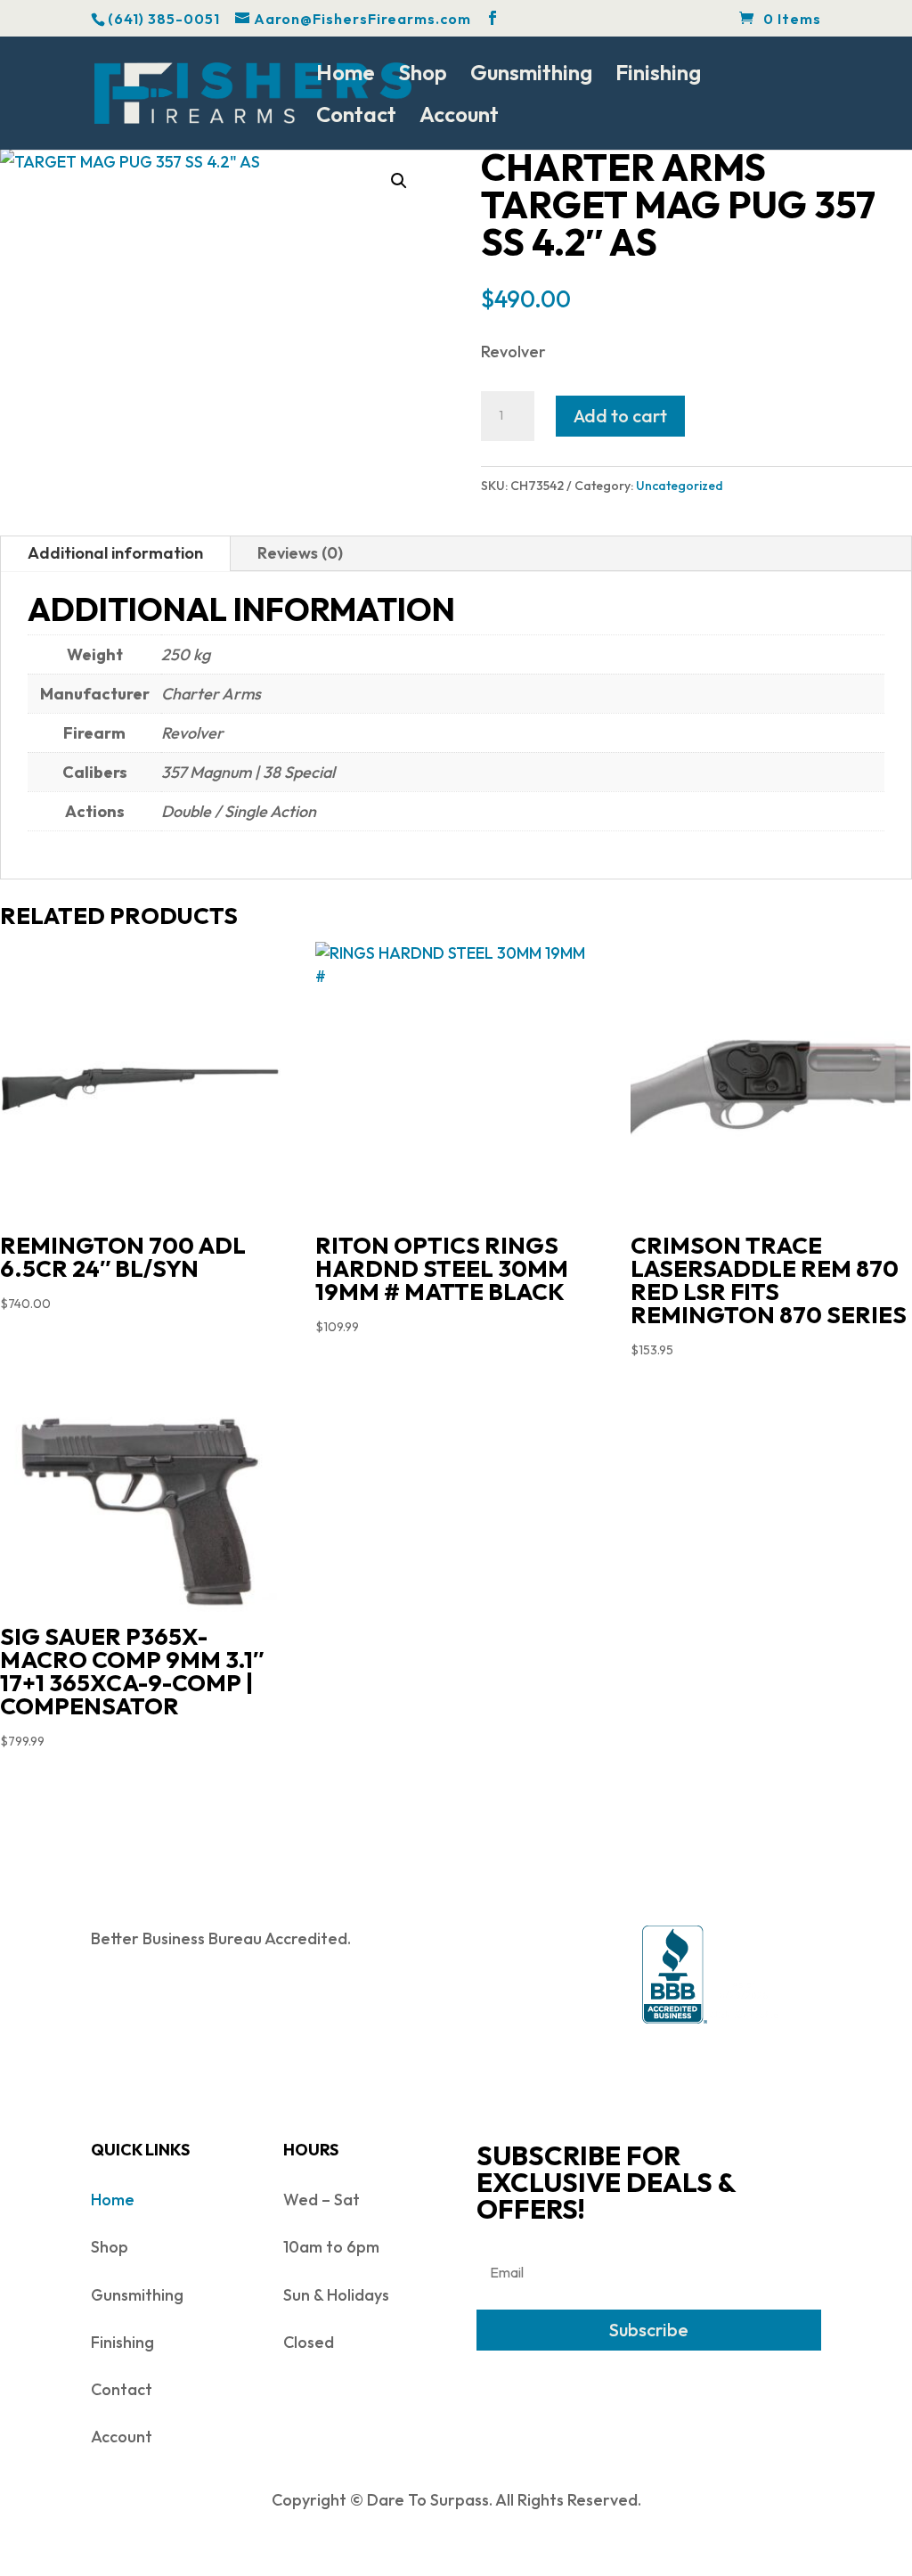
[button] (399, 181)
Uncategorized (680, 486)
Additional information (115, 553)
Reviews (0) (300, 553)
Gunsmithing (531, 76)
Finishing (658, 76)
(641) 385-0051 (164, 19)
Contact (356, 118)
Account (459, 118)
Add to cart (620, 416)
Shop (423, 76)
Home (346, 76)
